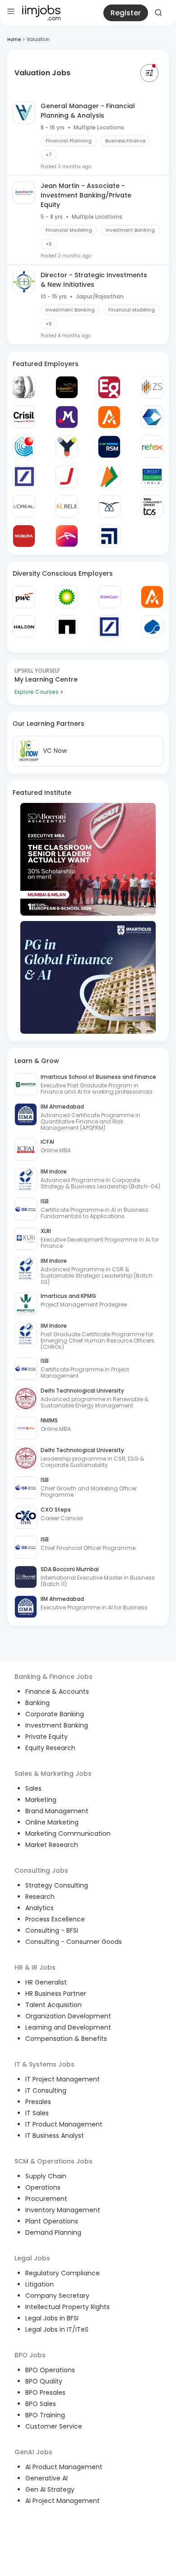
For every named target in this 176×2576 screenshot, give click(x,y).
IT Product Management (64, 2124)
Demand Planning (53, 2232)
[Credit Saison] (152, 477)
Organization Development (68, 2016)
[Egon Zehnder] (109, 387)
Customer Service (54, 2426)
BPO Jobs (30, 2355)
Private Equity (46, 1737)
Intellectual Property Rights (67, 2307)
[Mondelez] (67, 417)
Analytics (39, 1908)
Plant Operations (52, 2221)
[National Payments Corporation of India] (109, 477)
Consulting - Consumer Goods (74, 1942)
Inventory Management (63, 2210)
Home (14, 39)
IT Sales (37, 2113)
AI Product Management (64, 2467)
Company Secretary (57, 2296)
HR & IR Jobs (35, 1967)
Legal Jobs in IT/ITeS (57, 2329)
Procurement (46, 2199)
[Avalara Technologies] (109, 417)
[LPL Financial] (109, 536)
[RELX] (67, 506)
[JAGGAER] (67, 477)
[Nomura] (24, 536)
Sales (33, 1788)
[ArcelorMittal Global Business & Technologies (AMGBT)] (67, 536)
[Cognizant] (152, 417)
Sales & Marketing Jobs (53, 1774)
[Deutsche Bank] (24, 477)
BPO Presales (45, 2393)
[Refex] (152, 447)
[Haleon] (24, 627)
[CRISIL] (24, 417)
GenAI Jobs (33, 2452)
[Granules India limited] (24, 447)
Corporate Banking (55, 1714)
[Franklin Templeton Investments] (24, 387)
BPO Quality (44, 2381)
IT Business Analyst (55, 2136)
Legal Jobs (32, 2258)
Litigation (39, 2284)
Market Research (52, 1845)
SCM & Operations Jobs (53, 2161)
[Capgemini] (152, 627)
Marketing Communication (68, 1833)
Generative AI (46, 2478)
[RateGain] (109, 597)
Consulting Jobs (41, 1870)
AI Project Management (63, 2501)
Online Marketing (52, 1822)
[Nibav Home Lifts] (109, 506)
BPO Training (45, 2415)
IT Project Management (63, 2079)
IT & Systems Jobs (44, 2064)
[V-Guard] (67, 387)
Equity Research (50, 1748)
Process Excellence (55, 1919)
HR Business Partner (56, 1994)
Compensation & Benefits (66, 2039)
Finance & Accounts (57, 1691)
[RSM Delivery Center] (109, 447)
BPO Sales (41, 2404)
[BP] (67, 597)
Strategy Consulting (57, 1885)
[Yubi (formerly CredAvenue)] (67, 447)
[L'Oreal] (24, 506)
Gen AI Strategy (50, 2489)
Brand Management (57, 1811)
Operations (43, 2187)
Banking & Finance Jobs (53, 1677)
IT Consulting (46, 2090)
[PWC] (24, 597)
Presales (38, 2102)
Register (126, 13)
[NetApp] (67, 627)
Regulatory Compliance (63, 2273)
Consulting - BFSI (52, 1930)
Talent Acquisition (53, 2005)
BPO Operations (50, 2370)
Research (40, 1897)
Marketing (41, 1800)
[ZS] (152, 387)
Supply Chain (46, 2176)
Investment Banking (57, 1725)
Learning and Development (68, 2027)
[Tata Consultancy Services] (152, 506)
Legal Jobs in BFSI (52, 2318)
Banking (37, 1703)
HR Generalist (46, 1982)
